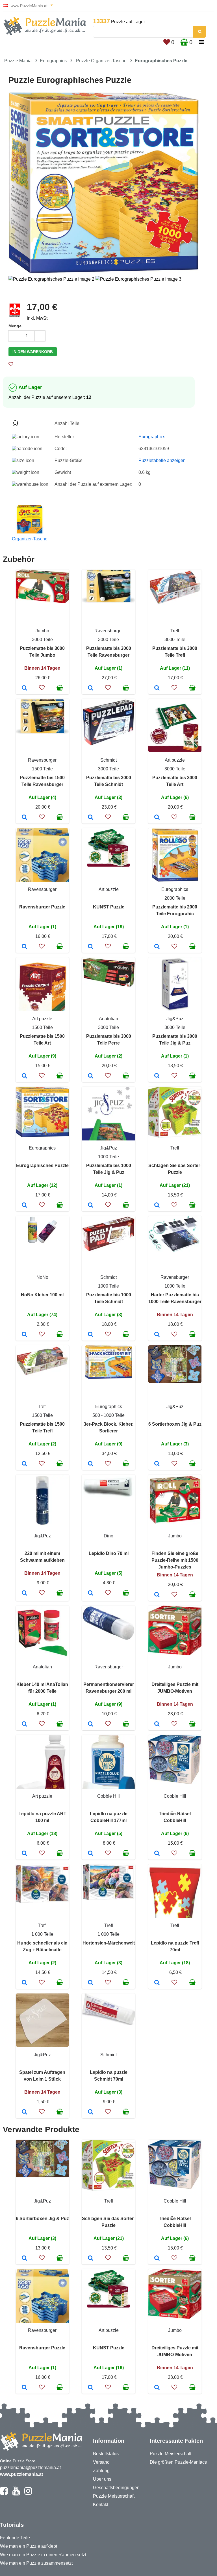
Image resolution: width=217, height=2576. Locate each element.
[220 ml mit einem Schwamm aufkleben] (24, 1593)
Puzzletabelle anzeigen (162, 460)
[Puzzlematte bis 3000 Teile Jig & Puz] (157, 1076)
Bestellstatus (106, 2454)
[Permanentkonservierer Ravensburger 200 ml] (91, 1724)
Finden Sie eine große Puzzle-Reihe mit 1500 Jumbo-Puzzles (175, 1560)
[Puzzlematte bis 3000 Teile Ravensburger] (91, 688)
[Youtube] (16, 2493)
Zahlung (101, 2471)
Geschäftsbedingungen (116, 2488)
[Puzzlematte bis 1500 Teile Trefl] (24, 1464)
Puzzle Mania (18, 61)
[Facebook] (4, 2493)
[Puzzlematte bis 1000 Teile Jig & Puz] (91, 1206)
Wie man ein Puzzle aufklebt (29, 2546)
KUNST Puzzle (109, 907)
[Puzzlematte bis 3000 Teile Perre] (91, 1076)
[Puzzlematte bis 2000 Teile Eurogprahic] (157, 947)
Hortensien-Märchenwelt (109, 1943)
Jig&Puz (175, 1019)
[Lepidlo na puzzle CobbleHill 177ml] (91, 1854)
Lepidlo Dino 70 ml (109, 1553)
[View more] (42, 602)
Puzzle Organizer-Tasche (101, 61)
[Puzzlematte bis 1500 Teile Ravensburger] (24, 818)
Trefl (175, 631)
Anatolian (108, 1019)
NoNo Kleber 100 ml (42, 1295)
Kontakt (101, 2505)
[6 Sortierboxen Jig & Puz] (157, 1464)
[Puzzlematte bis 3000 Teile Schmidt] (91, 818)
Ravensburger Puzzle (42, 907)
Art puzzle (175, 760)
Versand (101, 2462)
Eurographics (53, 61)
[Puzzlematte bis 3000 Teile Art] (157, 818)
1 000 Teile (42, 1934)
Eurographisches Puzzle (42, 1165)
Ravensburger (109, 631)
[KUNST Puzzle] (91, 947)
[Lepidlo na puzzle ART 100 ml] (24, 1854)
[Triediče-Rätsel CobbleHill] (157, 1854)
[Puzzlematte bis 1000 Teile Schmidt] (91, 1335)
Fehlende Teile (15, 2538)
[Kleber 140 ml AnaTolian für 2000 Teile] (24, 1724)
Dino (108, 1536)
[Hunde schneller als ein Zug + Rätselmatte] (24, 1983)
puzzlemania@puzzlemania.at (30, 2467)
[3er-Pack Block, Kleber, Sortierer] (91, 1464)
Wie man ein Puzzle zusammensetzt (36, 2563)
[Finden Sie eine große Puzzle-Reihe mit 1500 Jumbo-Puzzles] (157, 1595)
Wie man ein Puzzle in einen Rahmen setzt (43, 2555)
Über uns (102, 2479)
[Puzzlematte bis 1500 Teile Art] (24, 1076)
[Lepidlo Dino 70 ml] (91, 1593)
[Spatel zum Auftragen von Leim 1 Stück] (24, 2112)
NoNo (42, 1277)
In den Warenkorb (33, 352)
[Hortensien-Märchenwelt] (91, 1983)
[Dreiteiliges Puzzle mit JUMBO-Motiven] (157, 1724)
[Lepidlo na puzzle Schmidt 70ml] (91, 2112)
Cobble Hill (108, 1796)
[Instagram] (28, 2493)
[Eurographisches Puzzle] (24, 1206)
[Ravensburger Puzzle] (24, 947)
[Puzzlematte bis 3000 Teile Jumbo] (24, 688)
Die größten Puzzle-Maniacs (178, 2462)
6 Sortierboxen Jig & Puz (175, 1424)
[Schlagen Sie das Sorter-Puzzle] (157, 1206)
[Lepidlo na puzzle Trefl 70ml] (157, 1983)
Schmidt (108, 760)
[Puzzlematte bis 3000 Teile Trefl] (157, 688)
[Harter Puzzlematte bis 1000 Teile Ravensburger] (157, 1335)
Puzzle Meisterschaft (114, 2496)
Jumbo (42, 631)
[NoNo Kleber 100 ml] (24, 1335)
